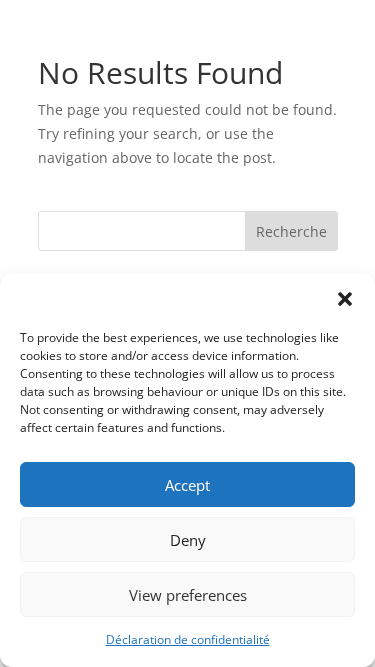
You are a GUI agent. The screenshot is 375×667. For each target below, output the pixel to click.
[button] (345, 299)
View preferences (188, 595)
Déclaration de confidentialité (188, 639)
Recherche (291, 231)
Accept (187, 485)
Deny (188, 540)
